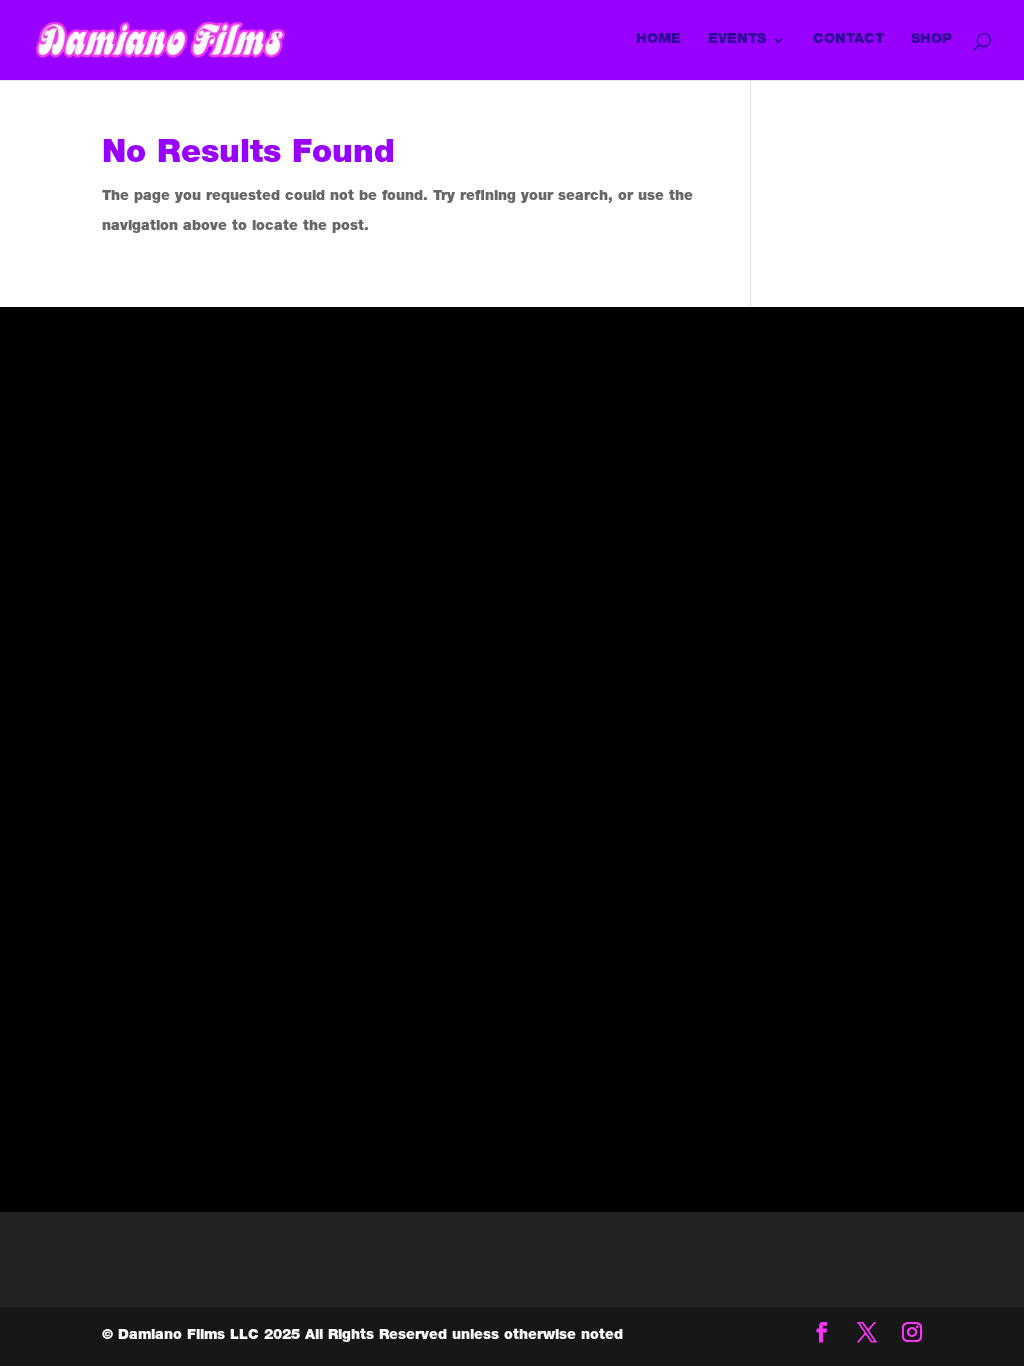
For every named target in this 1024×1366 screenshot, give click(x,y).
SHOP (931, 40)
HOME (658, 40)
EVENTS (737, 40)
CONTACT (848, 40)
